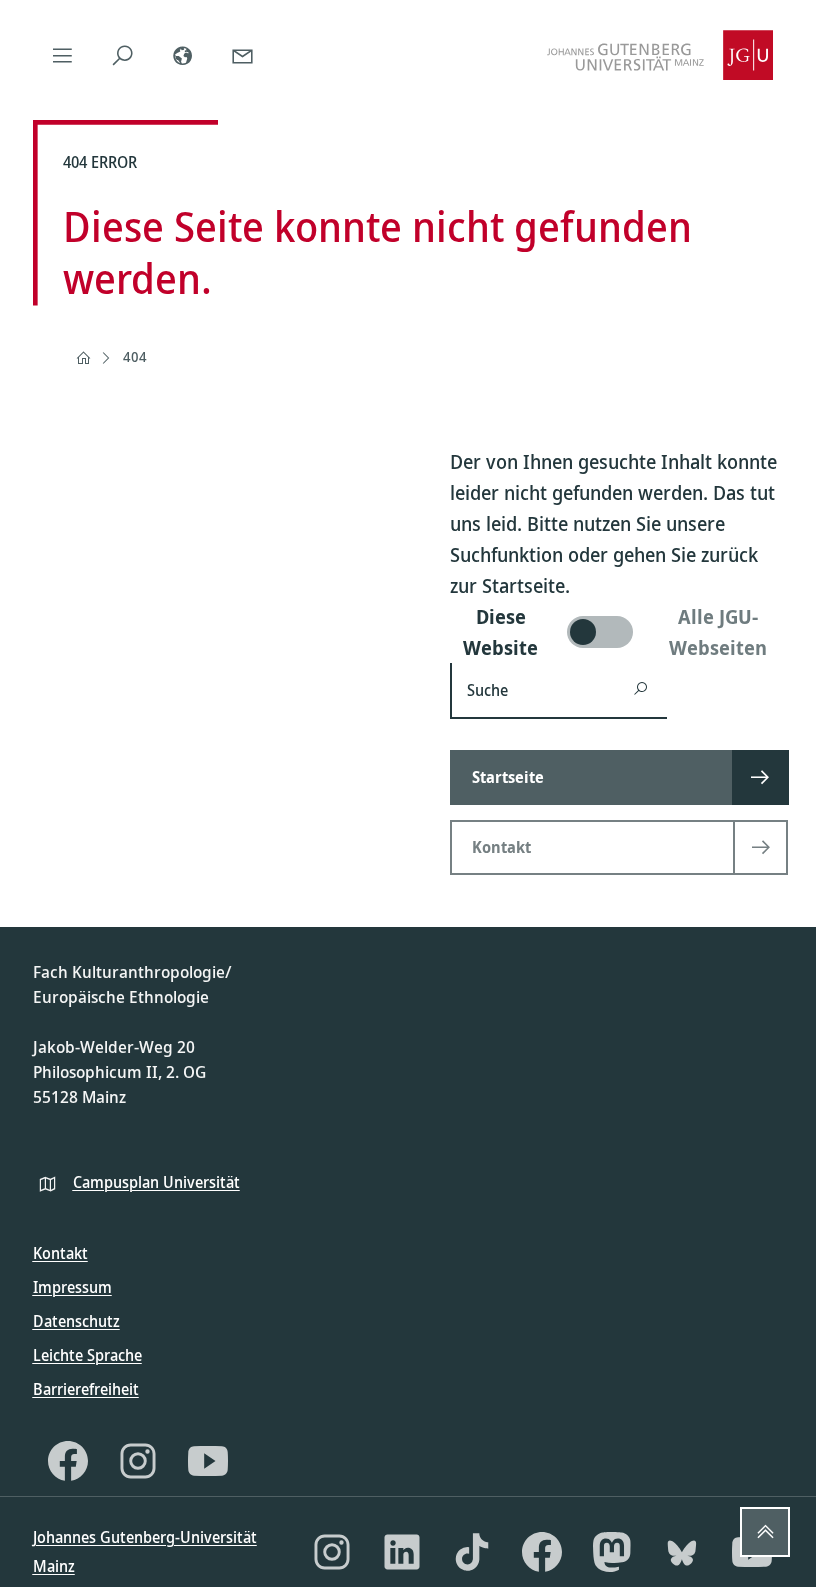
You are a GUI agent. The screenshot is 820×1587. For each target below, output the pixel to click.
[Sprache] (183, 55)
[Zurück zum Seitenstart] (765, 1532)
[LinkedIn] (402, 1552)
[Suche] (123, 55)
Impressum (72, 1287)
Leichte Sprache (87, 1355)
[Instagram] (138, 1461)
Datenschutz (76, 1321)
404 (135, 356)
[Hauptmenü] (63, 55)
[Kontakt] (243, 55)
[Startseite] (83, 358)
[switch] (619, 632)
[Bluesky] (682, 1552)
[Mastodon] (612, 1552)
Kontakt (60, 1253)
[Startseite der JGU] (660, 55)
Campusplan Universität (156, 1182)
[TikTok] (472, 1552)
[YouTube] (208, 1461)
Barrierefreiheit (86, 1389)
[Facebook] (68, 1461)
